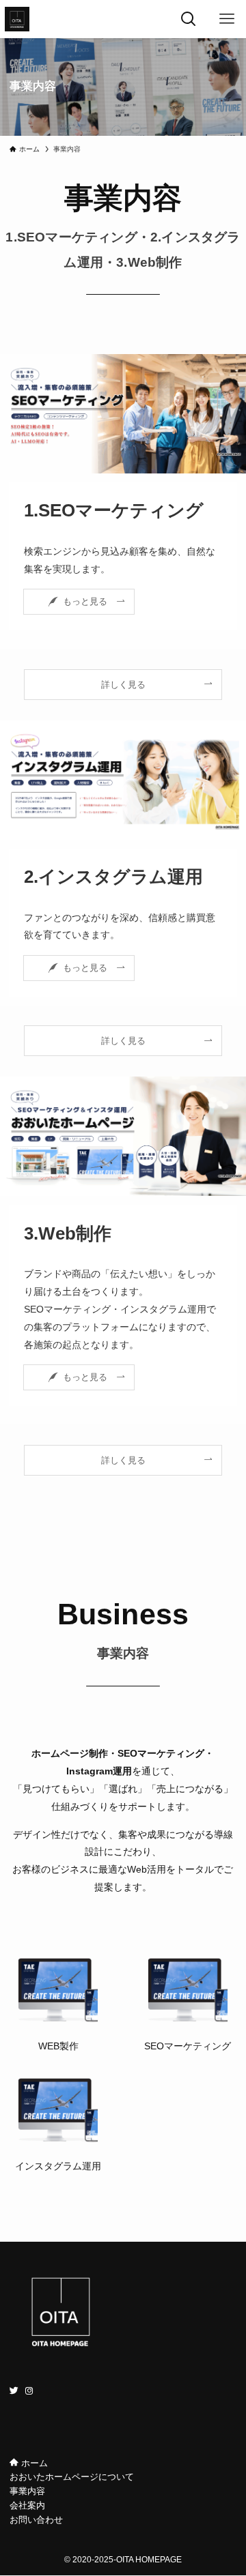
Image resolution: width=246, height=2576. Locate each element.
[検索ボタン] (189, 19)
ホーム (33, 2463)
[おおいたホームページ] (17, 19)
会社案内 (27, 2505)
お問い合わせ (36, 2520)
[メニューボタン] (227, 19)
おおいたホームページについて (72, 2477)
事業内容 (27, 2491)
